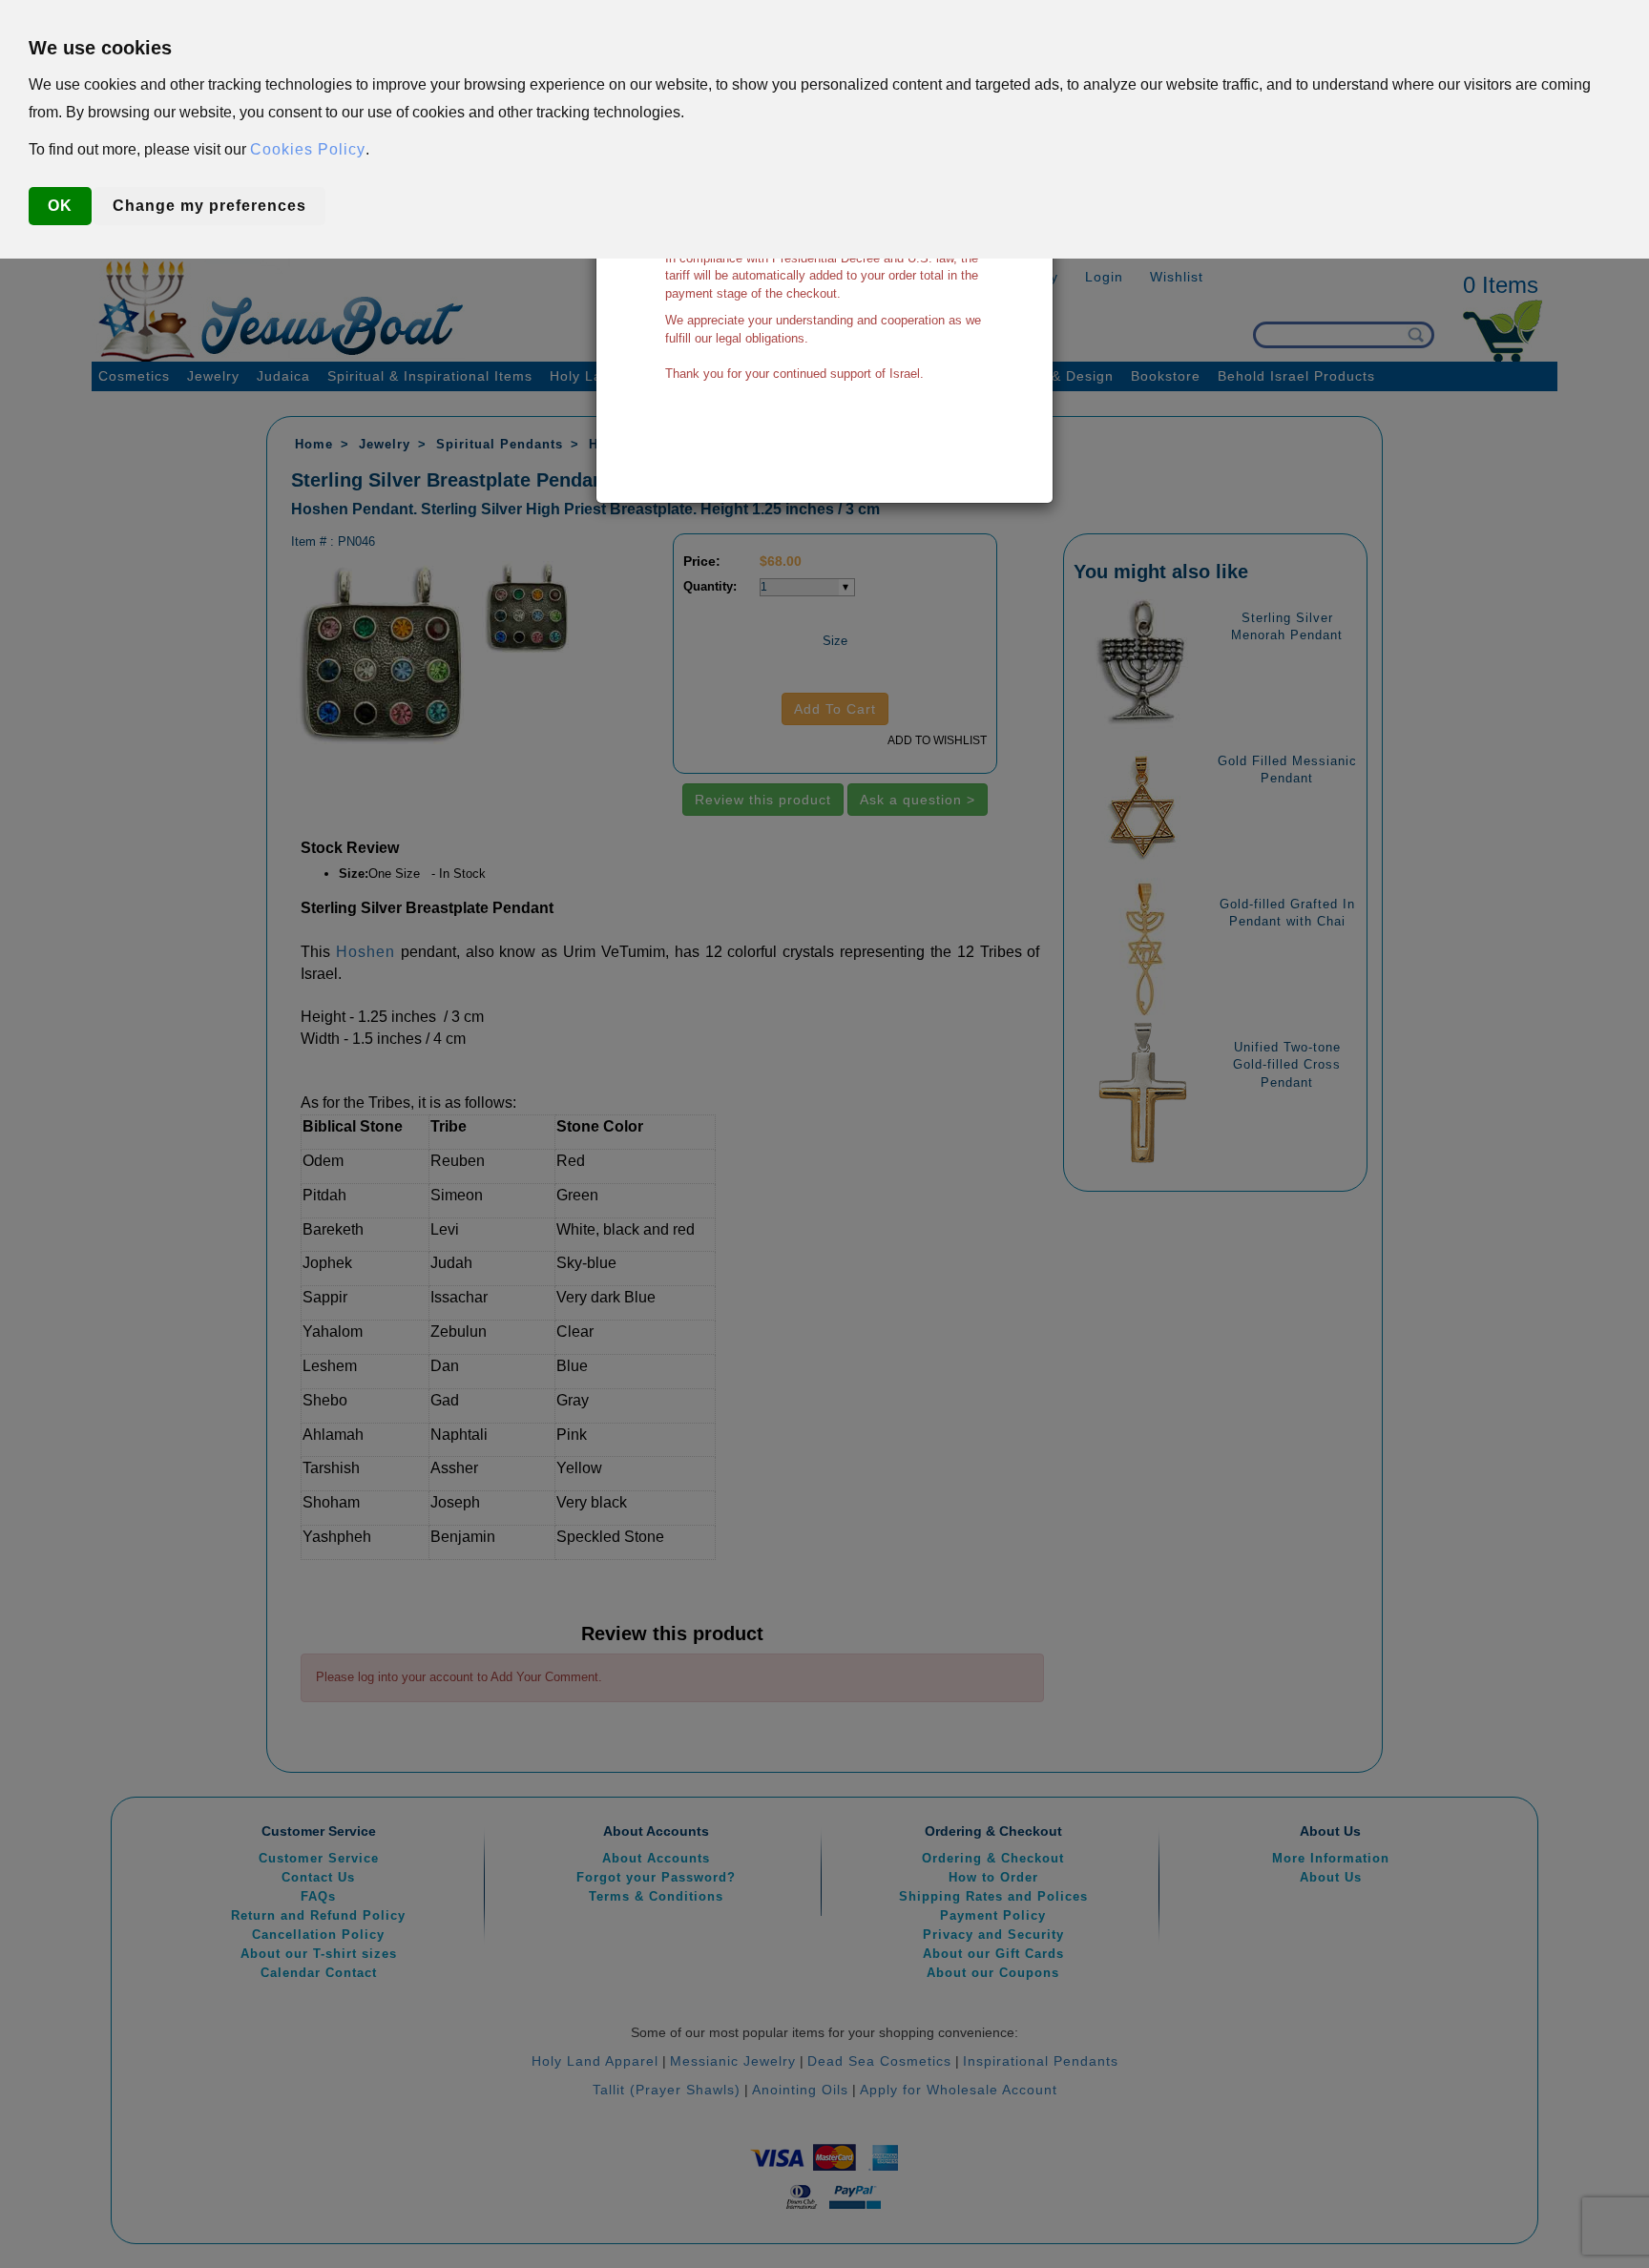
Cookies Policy (308, 149)
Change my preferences (209, 206)
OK (60, 206)
